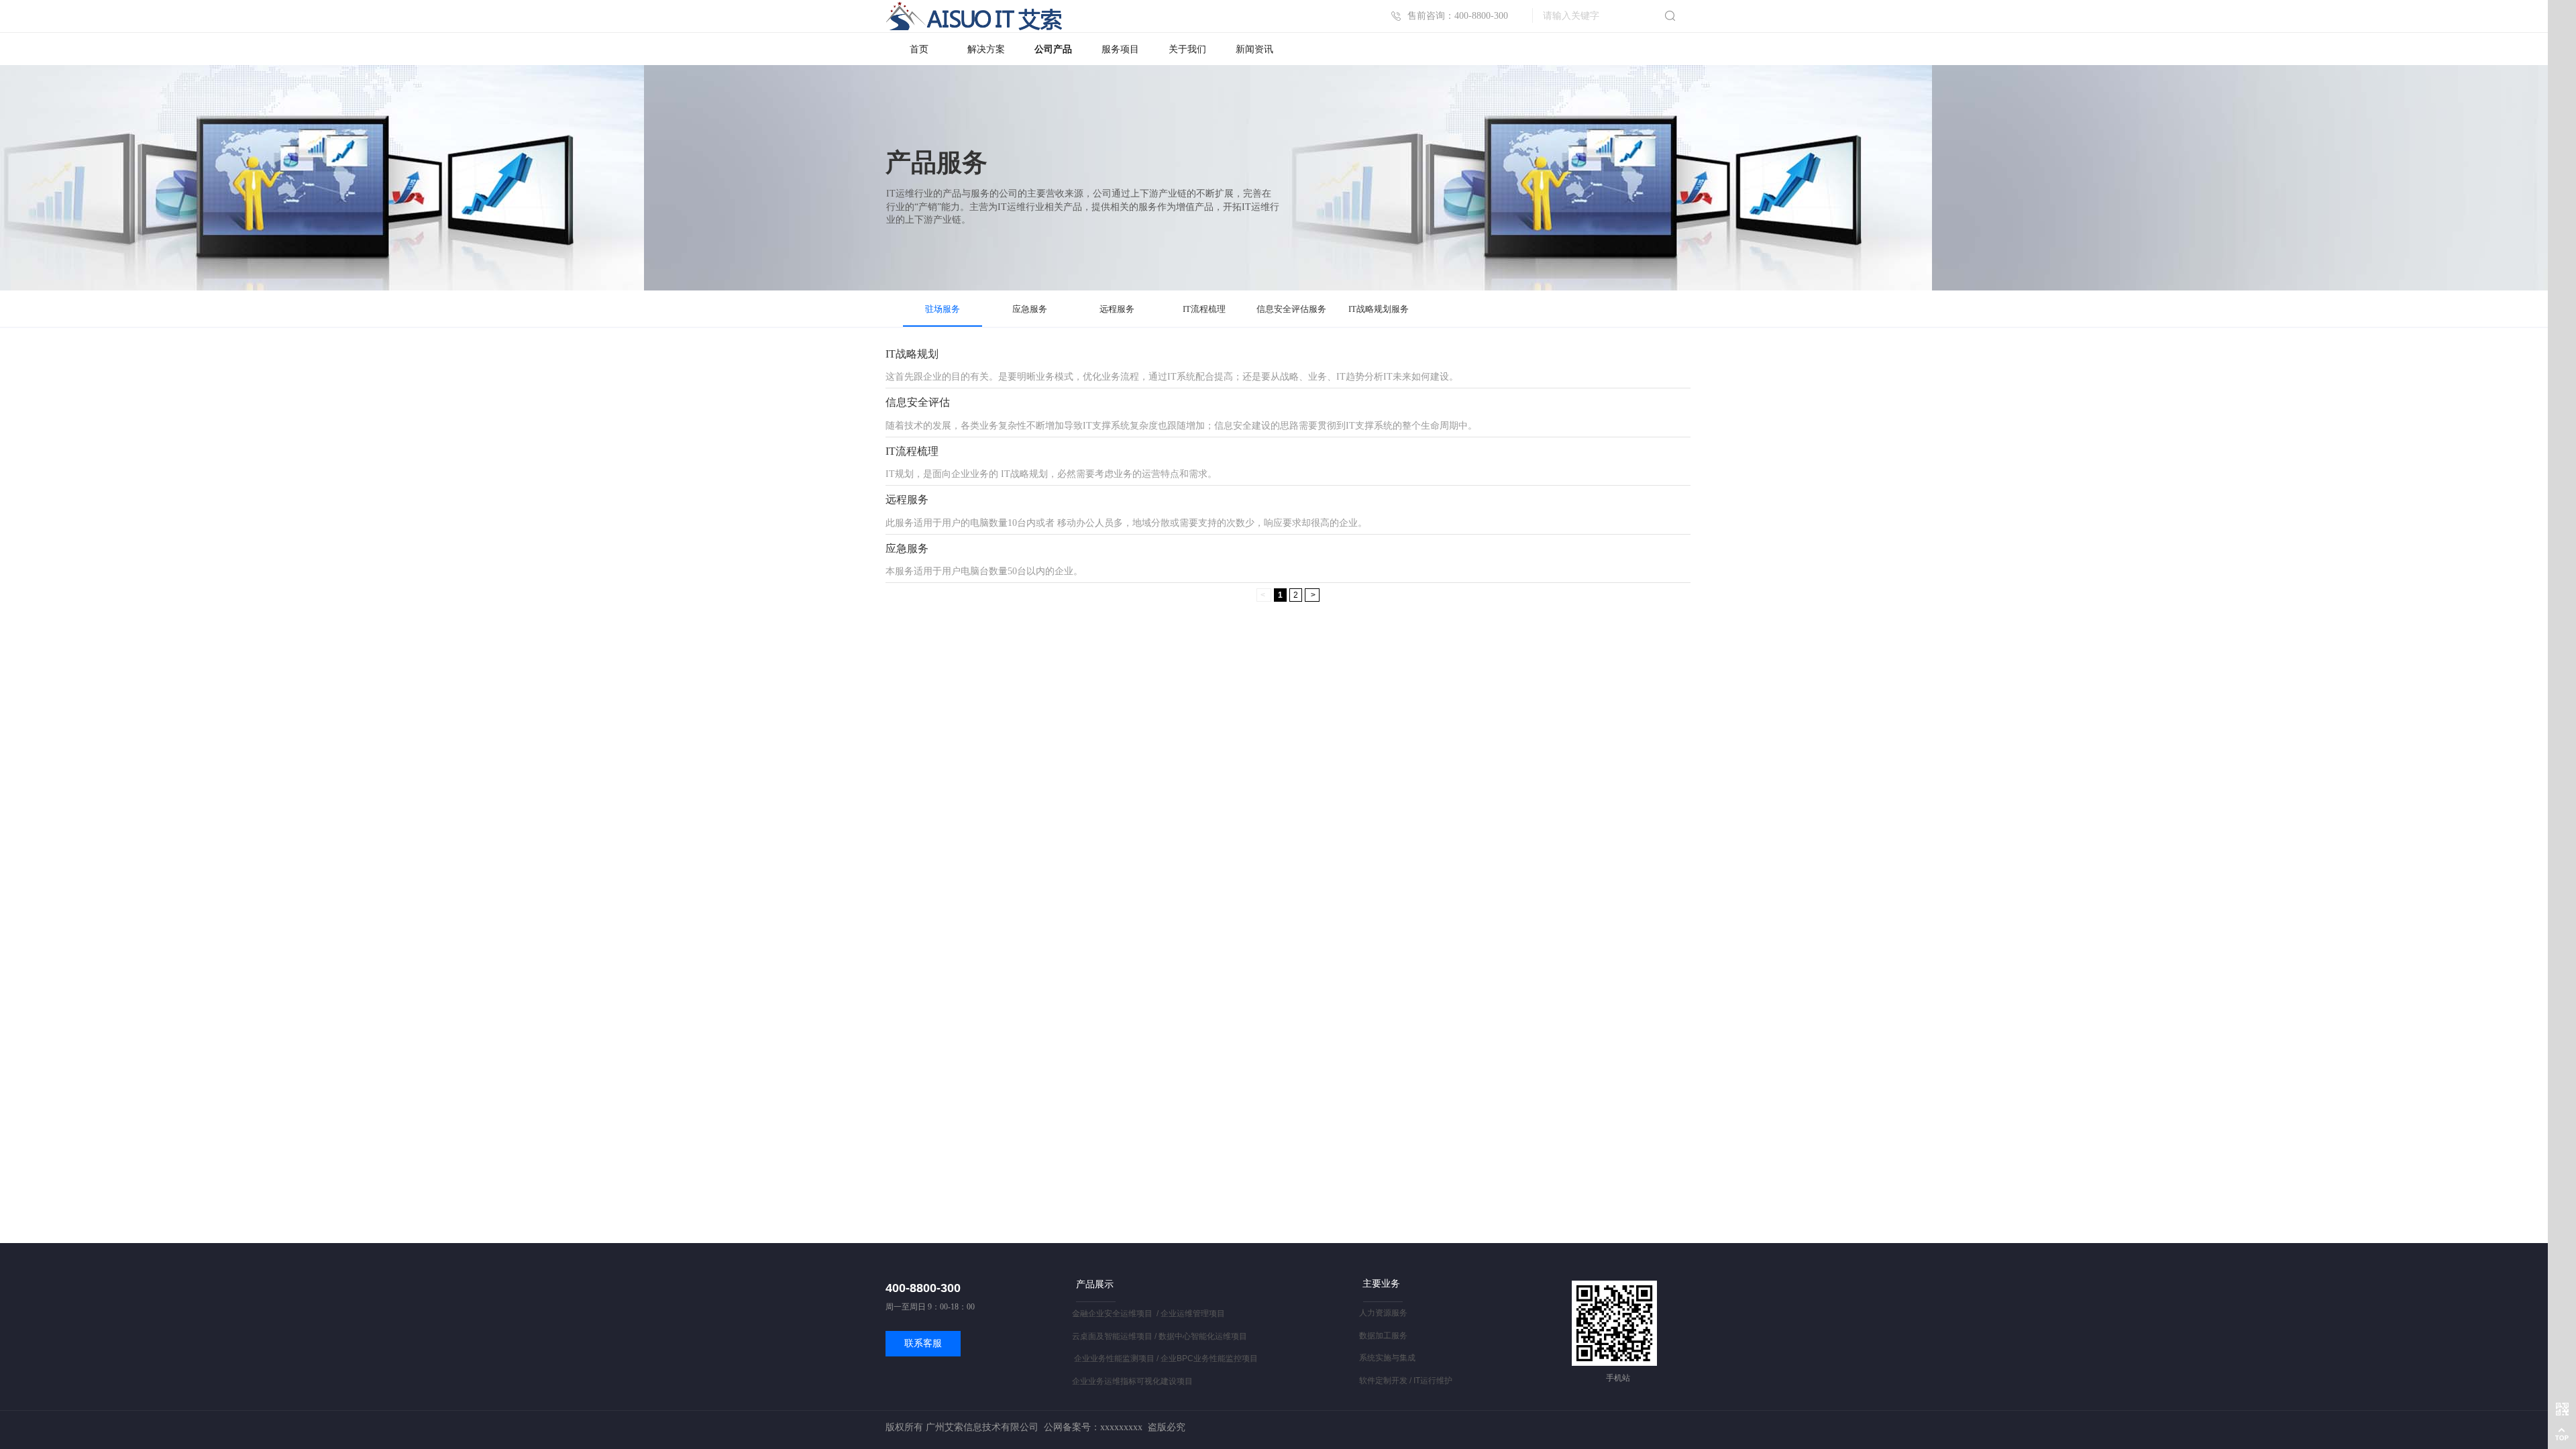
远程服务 (1117, 309)
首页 (919, 49)
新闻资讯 (1254, 49)
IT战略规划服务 (1379, 309)
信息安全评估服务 (1291, 309)
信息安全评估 (918, 402)
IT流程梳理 (1204, 309)
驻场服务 (943, 309)
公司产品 (1053, 49)
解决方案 (986, 49)
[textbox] (1596, 16)
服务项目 (1120, 49)
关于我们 (1187, 49)
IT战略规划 (912, 354)
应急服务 (1030, 309)
